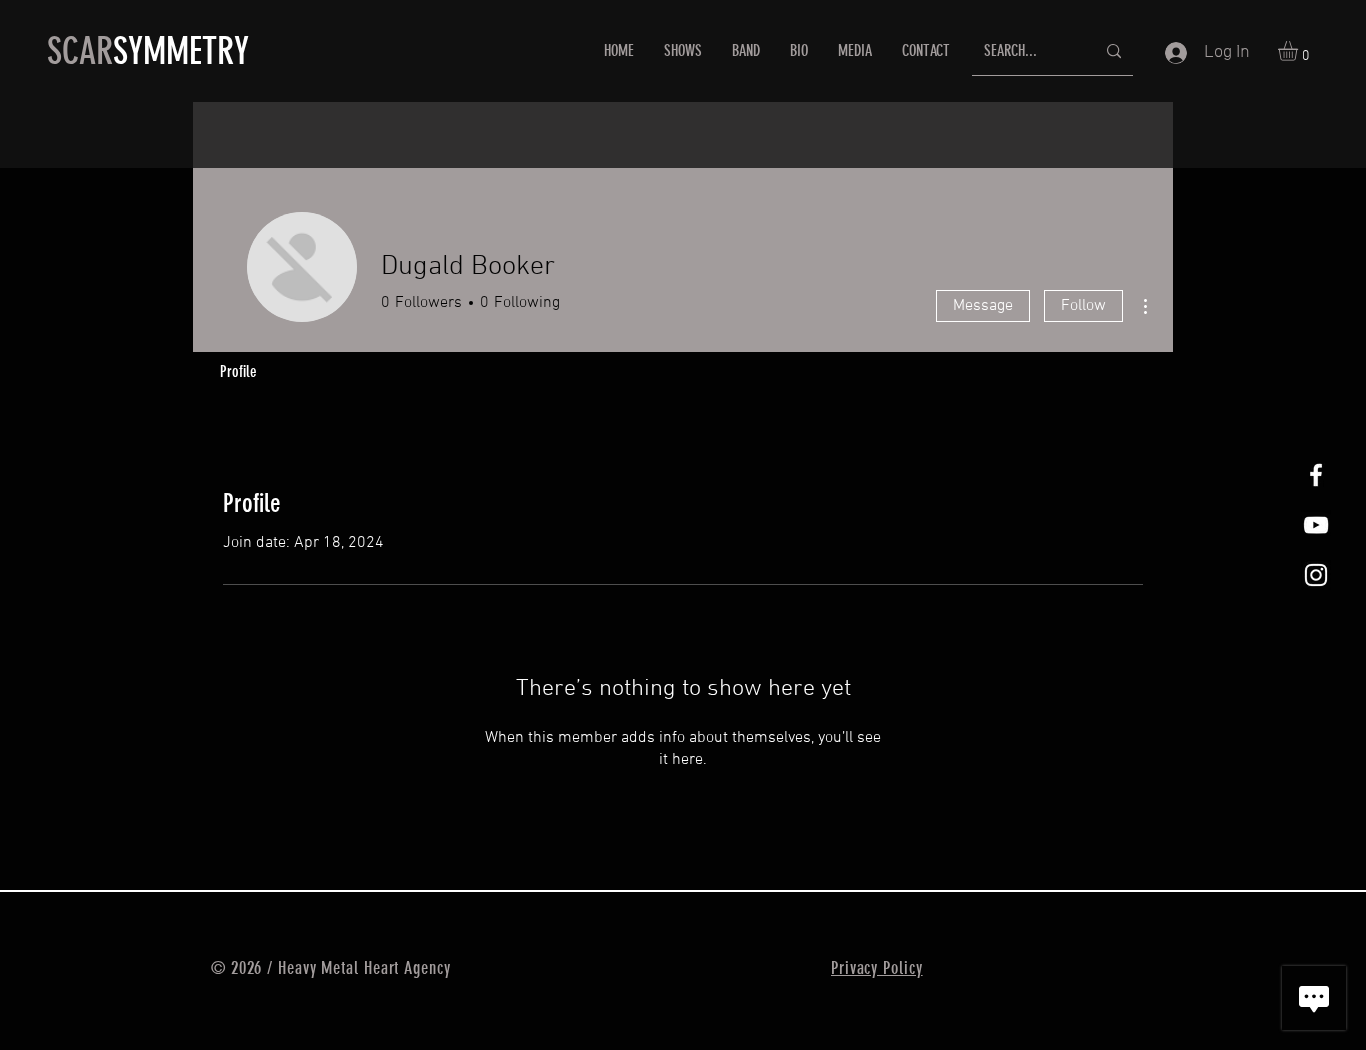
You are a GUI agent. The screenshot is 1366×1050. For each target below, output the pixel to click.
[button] (1299, 51)
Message (983, 306)
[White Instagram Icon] (1316, 575)
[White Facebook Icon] (1316, 475)
